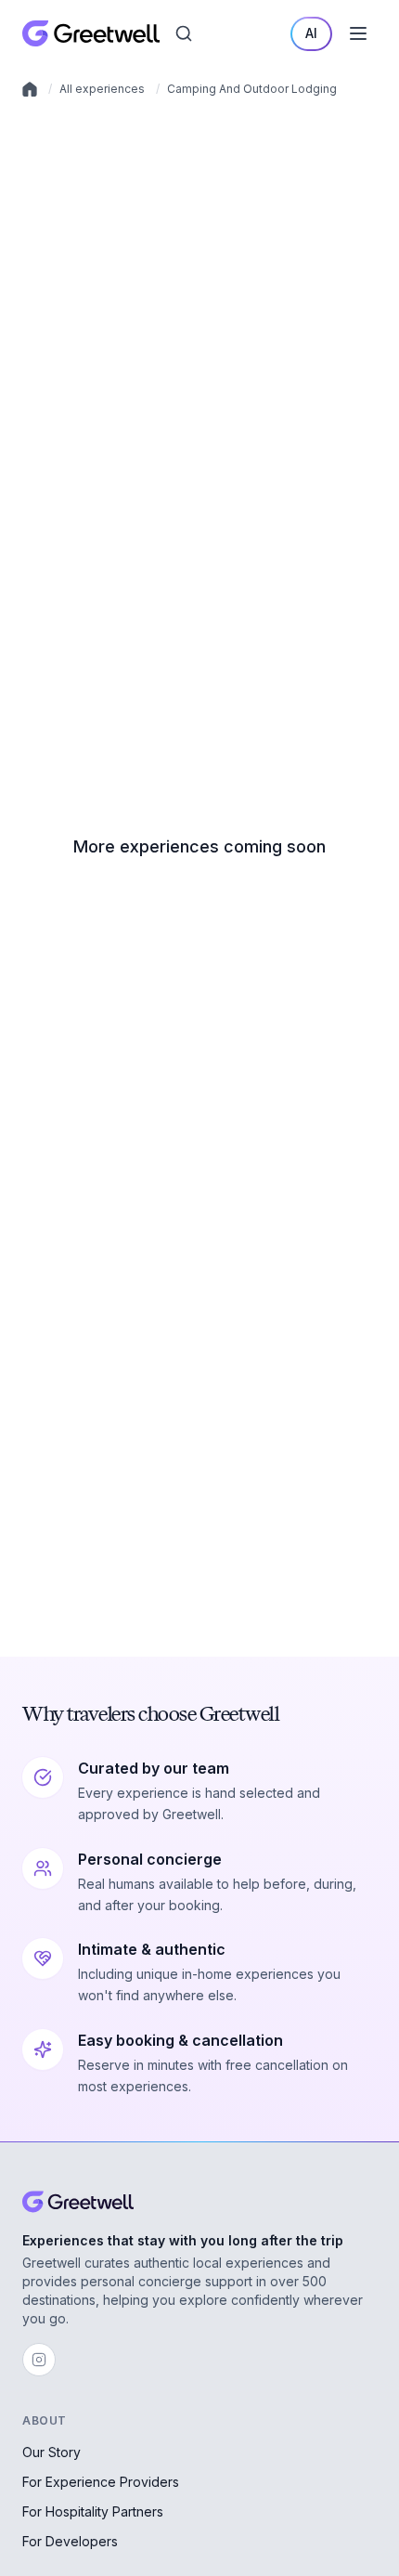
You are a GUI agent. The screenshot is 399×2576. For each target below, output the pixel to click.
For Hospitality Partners (93, 2511)
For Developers (70, 2541)
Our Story (51, 2452)
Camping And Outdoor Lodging (252, 89)
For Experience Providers (101, 2482)
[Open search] (184, 33)
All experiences (102, 89)
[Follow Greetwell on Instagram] (39, 2360)
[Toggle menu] (358, 33)
